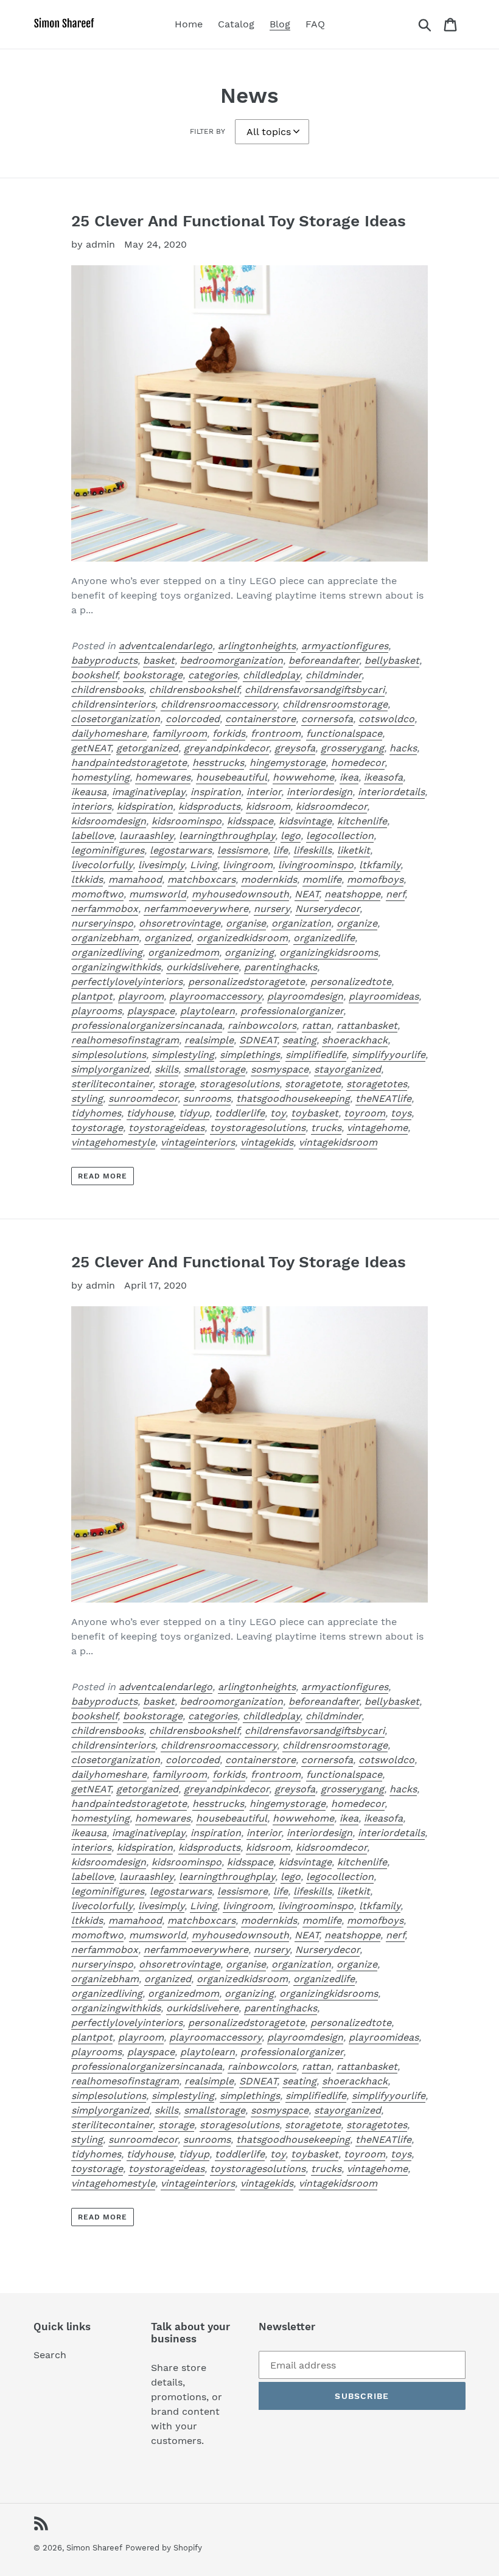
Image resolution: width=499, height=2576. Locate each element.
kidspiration (145, 806)
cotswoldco (386, 719)
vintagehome (377, 1128)
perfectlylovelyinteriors (127, 982)
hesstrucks (218, 763)
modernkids (269, 879)
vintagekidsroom (338, 1142)
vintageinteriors (198, 1142)
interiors (91, 806)
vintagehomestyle (113, 1142)
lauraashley (146, 836)
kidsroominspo (187, 821)
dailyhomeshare (109, 733)
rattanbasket (367, 1025)
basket (159, 660)
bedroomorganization (232, 660)
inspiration (216, 792)
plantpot (92, 996)
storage (176, 1084)
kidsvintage (305, 821)
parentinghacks (281, 967)
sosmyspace (280, 1069)
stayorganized (347, 1069)
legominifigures (108, 850)
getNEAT (91, 748)
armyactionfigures (345, 646)
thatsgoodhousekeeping (293, 1098)
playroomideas (384, 996)
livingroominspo (316, 865)
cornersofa (327, 719)
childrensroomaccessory (219, 704)
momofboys (375, 879)
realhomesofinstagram (125, 1040)
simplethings (250, 1055)
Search (50, 2355)
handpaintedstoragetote (129, 763)
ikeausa (89, 792)
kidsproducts (209, 806)
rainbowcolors (262, 1025)
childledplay (271, 675)
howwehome (303, 777)
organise (246, 923)
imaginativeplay (148, 792)
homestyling (100, 777)
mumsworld (158, 894)
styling (87, 1098)
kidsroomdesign (109, 821)
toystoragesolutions (258, 1128)
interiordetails (391, 792)
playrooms (96, 1011)
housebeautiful (232, 777)
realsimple (209, 1040)
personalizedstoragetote (246, 982)
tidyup (194, 1113)
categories (213, 675)
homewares (163, 777)
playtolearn (208, 1011)
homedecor (358, 763)
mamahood (135, 879)
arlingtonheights (257, 646)
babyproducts (104, 660)
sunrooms (207, 1098)
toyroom (365, 1113)
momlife (322, 879)
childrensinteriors (113, 704)
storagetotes (377, 1084)
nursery (272, 909)
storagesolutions (239, 1084)
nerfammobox (105, 909)
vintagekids (267, 1142)
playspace (151, 1011)
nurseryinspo (102, 923)
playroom (141, 996)
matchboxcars (201, 879)
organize (357, 923)
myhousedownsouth (240, 894)
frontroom (276, 733)
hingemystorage (288, 763)
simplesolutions (109, 1055)
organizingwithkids (116, 967)
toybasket (315, 1113)
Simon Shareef (94, 2548)
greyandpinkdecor (226, 748)
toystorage (97, 1128)
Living (204, 865)
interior (264, 792)
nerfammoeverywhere (196, 909)
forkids (229, 733)
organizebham (105, 938)
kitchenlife (362, 821)
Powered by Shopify (164, 2548)
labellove (92, 836)
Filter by (208, 131)
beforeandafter (324, 660)
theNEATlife (383, 1098)
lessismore (243, 850)
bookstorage (153, 675)
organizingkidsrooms (329, 952)
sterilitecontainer (112, 1084)
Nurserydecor (327, 909)
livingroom (248, 865)
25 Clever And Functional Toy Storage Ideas (239, 221)
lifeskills (312, 850)
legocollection (340, 836)
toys (401, 1113)
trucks (326, 1128)
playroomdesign (305, 996)
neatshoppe (352, 894)
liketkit (354, 850)
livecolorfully (102, 865)
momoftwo (97, 894)
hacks (403, 748)
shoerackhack (355, 1040)
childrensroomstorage (335, 704)
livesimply (161, 865)
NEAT (307, 894)
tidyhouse (150, 1113)
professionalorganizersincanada (147, 1025)
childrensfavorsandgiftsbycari (315, 690)
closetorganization (116, 719)
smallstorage (215, 1069)
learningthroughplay (227, 836)
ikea (349, 777)
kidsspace (250, 821)
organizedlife (324, 938)
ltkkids (87, 879)
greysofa (295, 748)
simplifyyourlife (389, 1055)
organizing (249, 952)
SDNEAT (258, 1040)
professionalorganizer (292, 1011)
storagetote (313, 1084)
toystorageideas (166, 1128)
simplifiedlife (316, 1055)
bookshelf (94, 675)
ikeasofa (383, 777)
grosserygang (352, 748)
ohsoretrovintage (180, 923)
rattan (316, 1025)
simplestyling (183, 1055)
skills (166, 1069)
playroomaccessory (215, 996)
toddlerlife (240, 1113)
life (281, 850)
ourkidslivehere (202, 967)
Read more (103, 1176)
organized (168, 938)
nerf (395, 894)
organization (301, 923)
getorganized (147, 748)
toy (278, 1113)
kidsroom (268, 806)
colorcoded (193, 719)
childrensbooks (107, 690)
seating (299, 1040)
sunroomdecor (143, 1098)
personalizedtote (351, 982)
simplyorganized (110, 1069)
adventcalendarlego (166, 646)
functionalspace (344, 733)
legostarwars (181, 850)
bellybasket (392, 660)
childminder (333, 675)
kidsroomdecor (331, 806)
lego (291, 836)
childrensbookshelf (194, 690)
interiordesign (319, 792)
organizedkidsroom (242, 938)
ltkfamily (380, 865)
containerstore (260, 719)
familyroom (180, 733)
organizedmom (183, 952)
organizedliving (107, 952)
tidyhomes (96, 1113)
